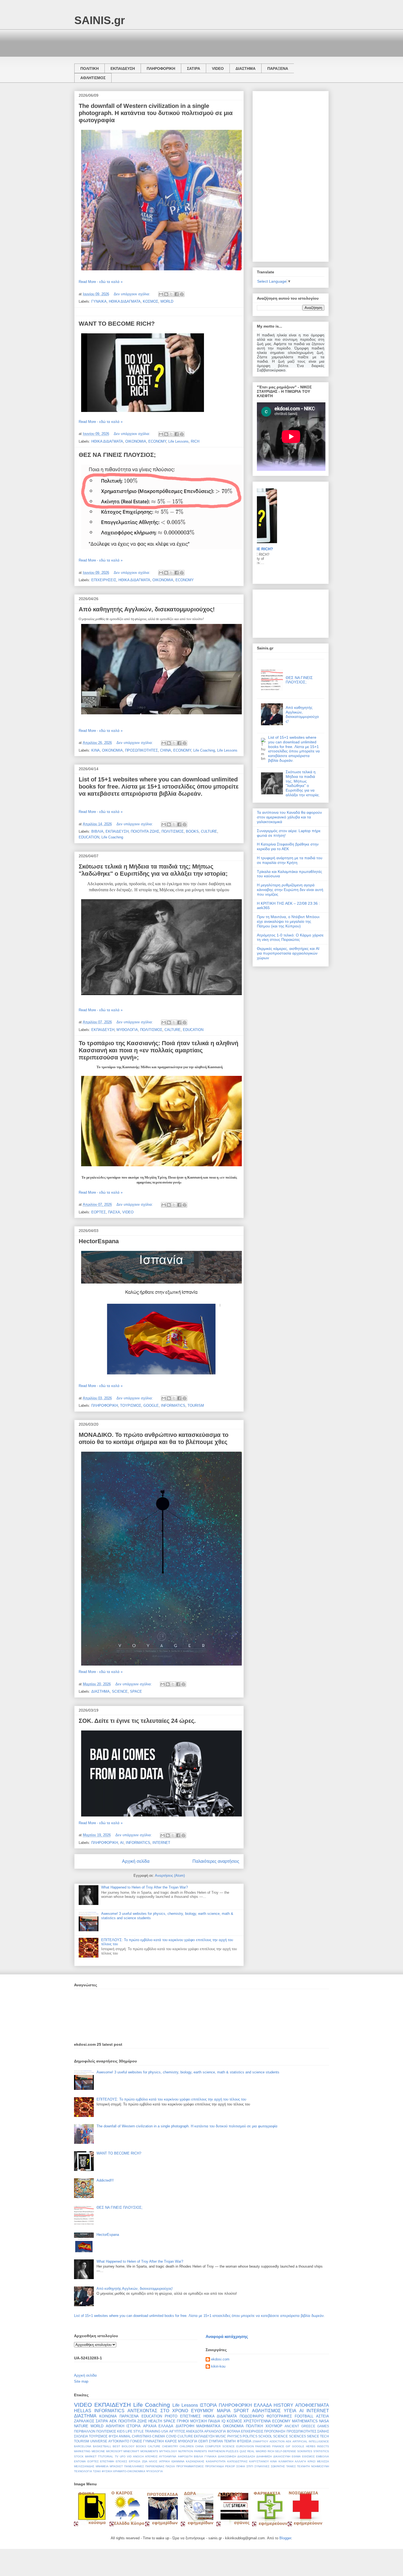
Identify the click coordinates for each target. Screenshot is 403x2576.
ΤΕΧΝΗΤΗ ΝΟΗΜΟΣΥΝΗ (313, 2466)
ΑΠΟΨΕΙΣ (151, 2456)
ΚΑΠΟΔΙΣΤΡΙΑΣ (237, 2461)
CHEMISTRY (170, 2446)
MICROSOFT (114, 2451)
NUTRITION (186, 2451)
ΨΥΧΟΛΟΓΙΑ (154, 2471)
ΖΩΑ (145, 2461)
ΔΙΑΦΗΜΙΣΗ (264, 2456)
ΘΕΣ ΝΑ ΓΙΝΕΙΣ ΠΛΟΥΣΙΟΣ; (117, 455)
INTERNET (161, 1843)
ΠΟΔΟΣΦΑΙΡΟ (252, 2416)
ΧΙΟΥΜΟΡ (274, 2426)
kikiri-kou (218, 2366)
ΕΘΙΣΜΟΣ (308, 2456)
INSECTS (323, 2446)
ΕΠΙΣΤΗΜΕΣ (190, 2416)
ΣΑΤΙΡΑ (194, 68)
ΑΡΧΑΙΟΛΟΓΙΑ (215, 2431)
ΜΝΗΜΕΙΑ (102, 2466)
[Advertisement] (174, 42)
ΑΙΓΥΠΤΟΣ (177, 2431)
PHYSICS (235, 2436)
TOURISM (196, 1406)
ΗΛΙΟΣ (153, 2461)
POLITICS (250, 2436)
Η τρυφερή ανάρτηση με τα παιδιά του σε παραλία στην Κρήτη (290, 860)
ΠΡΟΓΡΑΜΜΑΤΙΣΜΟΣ (190, 2466)
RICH (195, 441)
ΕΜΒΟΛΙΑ (323, 2456)
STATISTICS (321, 2451)
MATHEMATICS (305, 2421)
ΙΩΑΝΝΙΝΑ (178, 2461)
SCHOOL (265, 2436)
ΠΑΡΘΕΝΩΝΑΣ (155, 2466)
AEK (289, 2441)
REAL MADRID (257, 2451)
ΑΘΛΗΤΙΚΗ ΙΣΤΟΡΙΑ (123, 2426)
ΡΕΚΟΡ (230, 2466)
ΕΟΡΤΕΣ (99, 1212)
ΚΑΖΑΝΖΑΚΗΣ (195, 2461)
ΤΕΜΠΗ (230, 2441)
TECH (324, 2436)
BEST (116, 2446)
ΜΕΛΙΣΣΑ (323, 2461)
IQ (223, 2421)
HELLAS (83, 2411)
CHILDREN (187, 2446)
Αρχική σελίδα (136, 1861)
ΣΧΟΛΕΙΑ (81, 2436)
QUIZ (243, 2451)
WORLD (167, 301)
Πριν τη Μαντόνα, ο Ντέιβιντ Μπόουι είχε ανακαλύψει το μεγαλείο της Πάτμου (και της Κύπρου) (288, 921)
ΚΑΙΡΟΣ (171, 2441)
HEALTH (155, 2421)
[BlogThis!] (166, 294)
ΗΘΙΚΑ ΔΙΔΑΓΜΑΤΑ (125, 301)
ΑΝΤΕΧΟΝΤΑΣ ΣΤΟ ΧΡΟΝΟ (158, 2411)
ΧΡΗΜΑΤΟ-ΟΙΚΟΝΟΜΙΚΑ (129, 2471)
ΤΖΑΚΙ (97, 2471)
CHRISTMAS (142, 2436)
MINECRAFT (131, 2451)
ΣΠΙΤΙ (250, 2466)
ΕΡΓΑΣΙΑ (135, 2461)
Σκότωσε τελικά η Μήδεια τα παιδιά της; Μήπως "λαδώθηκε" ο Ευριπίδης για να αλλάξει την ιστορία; (153, 870)
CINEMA (159, 2436)
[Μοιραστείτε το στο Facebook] (177, 294)
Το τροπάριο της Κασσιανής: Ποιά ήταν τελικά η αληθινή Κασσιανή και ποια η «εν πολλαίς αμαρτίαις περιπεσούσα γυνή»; (158, 1050)
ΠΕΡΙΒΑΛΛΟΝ (85, 2431)
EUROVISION (245, 2446)
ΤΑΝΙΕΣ (291, 2466)
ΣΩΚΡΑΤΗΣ (278, 2466)
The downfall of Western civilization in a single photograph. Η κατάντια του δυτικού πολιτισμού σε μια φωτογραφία (156, 113)
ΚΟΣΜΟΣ (151, 301)
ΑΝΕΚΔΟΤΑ (195, 2431)
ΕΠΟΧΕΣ (121, 2461)
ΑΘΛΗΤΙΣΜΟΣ (93, 78)
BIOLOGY (128, 2446)
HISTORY (283, 2405)
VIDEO (218, 68)
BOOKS (192, 831)
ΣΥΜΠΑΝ (216, 2441)
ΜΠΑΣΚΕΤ (116, 2466)
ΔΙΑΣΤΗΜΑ (246, 68)
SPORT (241, 2411)
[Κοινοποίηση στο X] (171, 294)
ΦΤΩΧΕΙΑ (244, 2441)
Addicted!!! (105, 2180)
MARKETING (82, 2451)
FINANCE (278, 2446)
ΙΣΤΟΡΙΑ (208, 2405)
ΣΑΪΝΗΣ (323, 2431)
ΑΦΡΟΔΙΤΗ (185, 2456)
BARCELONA (83, 2446)
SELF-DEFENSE (286, 2451)
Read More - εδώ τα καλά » (101, 282)
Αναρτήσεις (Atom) (170, 1876)
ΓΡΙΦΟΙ (183, 2421)
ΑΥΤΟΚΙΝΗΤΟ (119, 2441)
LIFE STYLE (135, 2431)
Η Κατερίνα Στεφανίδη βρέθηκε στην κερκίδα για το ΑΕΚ (288, 846)
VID (129, 2456)
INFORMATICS (173, 1406)
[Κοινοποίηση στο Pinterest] (182, 294)
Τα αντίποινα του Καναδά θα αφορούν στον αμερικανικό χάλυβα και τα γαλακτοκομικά (289, 817)
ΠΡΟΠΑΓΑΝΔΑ (215, 2466)
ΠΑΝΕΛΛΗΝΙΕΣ (134, 2466)
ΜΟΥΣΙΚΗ (198, 2421)
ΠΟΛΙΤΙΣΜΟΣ (173, 831)
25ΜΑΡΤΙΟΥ (260, 2441)
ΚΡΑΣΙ (312, 2461)
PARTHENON (217, 2451)
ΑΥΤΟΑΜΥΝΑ (168, 2456)
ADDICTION (277, 2441)
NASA (324, 2421)
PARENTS (201, 2451)
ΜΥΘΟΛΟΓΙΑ (127, 1030)
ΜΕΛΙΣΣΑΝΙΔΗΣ (84, 2466)
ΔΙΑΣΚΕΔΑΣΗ (246, 2456)
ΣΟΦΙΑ (241, 2466)
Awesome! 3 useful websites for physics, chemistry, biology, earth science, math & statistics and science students (188, 2072)
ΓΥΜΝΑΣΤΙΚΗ (154, 2441)
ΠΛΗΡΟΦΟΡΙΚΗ (161, 68)
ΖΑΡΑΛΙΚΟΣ (84, 2421)
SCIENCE (120, 1691)
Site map (81, 2381)
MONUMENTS (149, 2451)
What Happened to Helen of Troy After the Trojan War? (144, 1887)
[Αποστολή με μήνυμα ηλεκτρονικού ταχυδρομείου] (161, 294)
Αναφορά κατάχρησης (227, 2336)
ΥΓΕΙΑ (290, 2411)
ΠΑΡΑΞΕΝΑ (278, 68)
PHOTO (171, 2416)
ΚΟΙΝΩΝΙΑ (108, 2416)
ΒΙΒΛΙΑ (97, 831)
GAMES (323, 2426)
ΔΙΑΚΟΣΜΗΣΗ (227, 2456)
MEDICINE (98, 2451)
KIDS (121, 2431)
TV (117, 2456)
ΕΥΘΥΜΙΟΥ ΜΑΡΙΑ (211, 2411)
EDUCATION (89, 837)
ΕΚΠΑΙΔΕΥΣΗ (123, 68)
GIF (288, 2446)
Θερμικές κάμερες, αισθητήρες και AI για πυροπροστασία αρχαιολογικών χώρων (288, 953)
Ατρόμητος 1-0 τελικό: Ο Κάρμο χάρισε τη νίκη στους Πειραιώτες (290, 937)
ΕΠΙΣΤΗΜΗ (107, 2461)
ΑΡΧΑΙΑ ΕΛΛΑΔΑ (158, 2426)
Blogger (285, 2538)
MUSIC (221, 2436)
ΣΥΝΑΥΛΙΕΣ (262, 2466)
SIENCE (313, 2436)
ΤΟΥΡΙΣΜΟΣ (131, 1406)
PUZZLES (232, 2451)
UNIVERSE (99, 2441)
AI (122, 1843)
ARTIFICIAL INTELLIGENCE (311, 2441)
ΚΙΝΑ (96, 750)
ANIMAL (125, 2436)
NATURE (81, 2426)
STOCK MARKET (85, 2456)
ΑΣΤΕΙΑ (323, 2416)
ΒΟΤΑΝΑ (234, 2431)
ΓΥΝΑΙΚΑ (99, 301)
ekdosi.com (220, 2359)
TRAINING (153, 2431)
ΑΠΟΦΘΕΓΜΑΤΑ (312, 2405)
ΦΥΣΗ (113, 2436)
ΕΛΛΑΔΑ (263, 2405)
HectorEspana (99, 1241)
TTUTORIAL (106, 2456)
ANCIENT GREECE (300, 2426)
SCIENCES (297, 2436)
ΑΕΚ (113, 2421)
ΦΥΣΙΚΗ (107, 2471)
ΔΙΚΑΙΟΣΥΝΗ (282, 2456)
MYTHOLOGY (168, 2451)
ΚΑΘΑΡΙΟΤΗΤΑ (216, 2461)
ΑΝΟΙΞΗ (138, 2456)
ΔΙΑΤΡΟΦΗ (185, 2426)
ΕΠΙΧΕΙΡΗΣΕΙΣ (104, 580)
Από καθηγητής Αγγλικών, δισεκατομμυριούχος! (147, 609)
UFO (123, 2456)
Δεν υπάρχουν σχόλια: (133, 294)
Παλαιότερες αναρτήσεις (216, 1861)
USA (165, 2431)
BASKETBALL (102, 2446)
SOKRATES (305, 2451)
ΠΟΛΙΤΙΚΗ (90, 68)
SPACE (136, 1691)
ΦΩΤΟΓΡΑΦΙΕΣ (279, 2416)
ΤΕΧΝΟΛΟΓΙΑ (83, 2471)
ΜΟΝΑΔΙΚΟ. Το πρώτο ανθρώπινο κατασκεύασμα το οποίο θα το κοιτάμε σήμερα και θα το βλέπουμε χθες (154, 1438)
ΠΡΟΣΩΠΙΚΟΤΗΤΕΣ (141, 750)
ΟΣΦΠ (203, 2441)
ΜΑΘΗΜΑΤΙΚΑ (208, 2426)
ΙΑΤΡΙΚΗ (164, 2461)
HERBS (311, 2446)
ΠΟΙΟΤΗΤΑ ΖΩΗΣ (145, 831)
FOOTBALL (304, 2416)
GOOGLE (151, 1406)
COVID (171, 2436)
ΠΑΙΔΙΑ (214, 2421)
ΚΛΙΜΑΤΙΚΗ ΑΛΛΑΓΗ (292, 2461)
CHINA (166, 750)
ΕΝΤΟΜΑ (80, 2461)
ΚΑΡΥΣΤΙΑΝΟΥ (259, 2461)
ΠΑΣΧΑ (114, 1212)
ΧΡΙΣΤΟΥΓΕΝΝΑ (257, 2421)
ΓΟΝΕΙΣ (136, 2441)
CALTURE (173, 1030)
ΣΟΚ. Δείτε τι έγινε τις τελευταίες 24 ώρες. (137, 1721)
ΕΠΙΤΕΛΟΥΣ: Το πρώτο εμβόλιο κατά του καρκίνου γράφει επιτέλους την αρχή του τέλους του (171, 2099)
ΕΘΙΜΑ (296, 2456)
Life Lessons (178, 441)
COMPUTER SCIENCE (220, 2446)
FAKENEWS (263, 2446)
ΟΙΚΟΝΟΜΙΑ (136, 441)
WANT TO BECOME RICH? (117, 324)
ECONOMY (157, 441)
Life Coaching (204, 750)
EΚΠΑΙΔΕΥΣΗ (204, 2436)
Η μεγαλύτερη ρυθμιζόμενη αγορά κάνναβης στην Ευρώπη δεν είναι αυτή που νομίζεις (290, 890)
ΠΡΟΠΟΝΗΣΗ (275, 2431)
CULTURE (209, 831)
